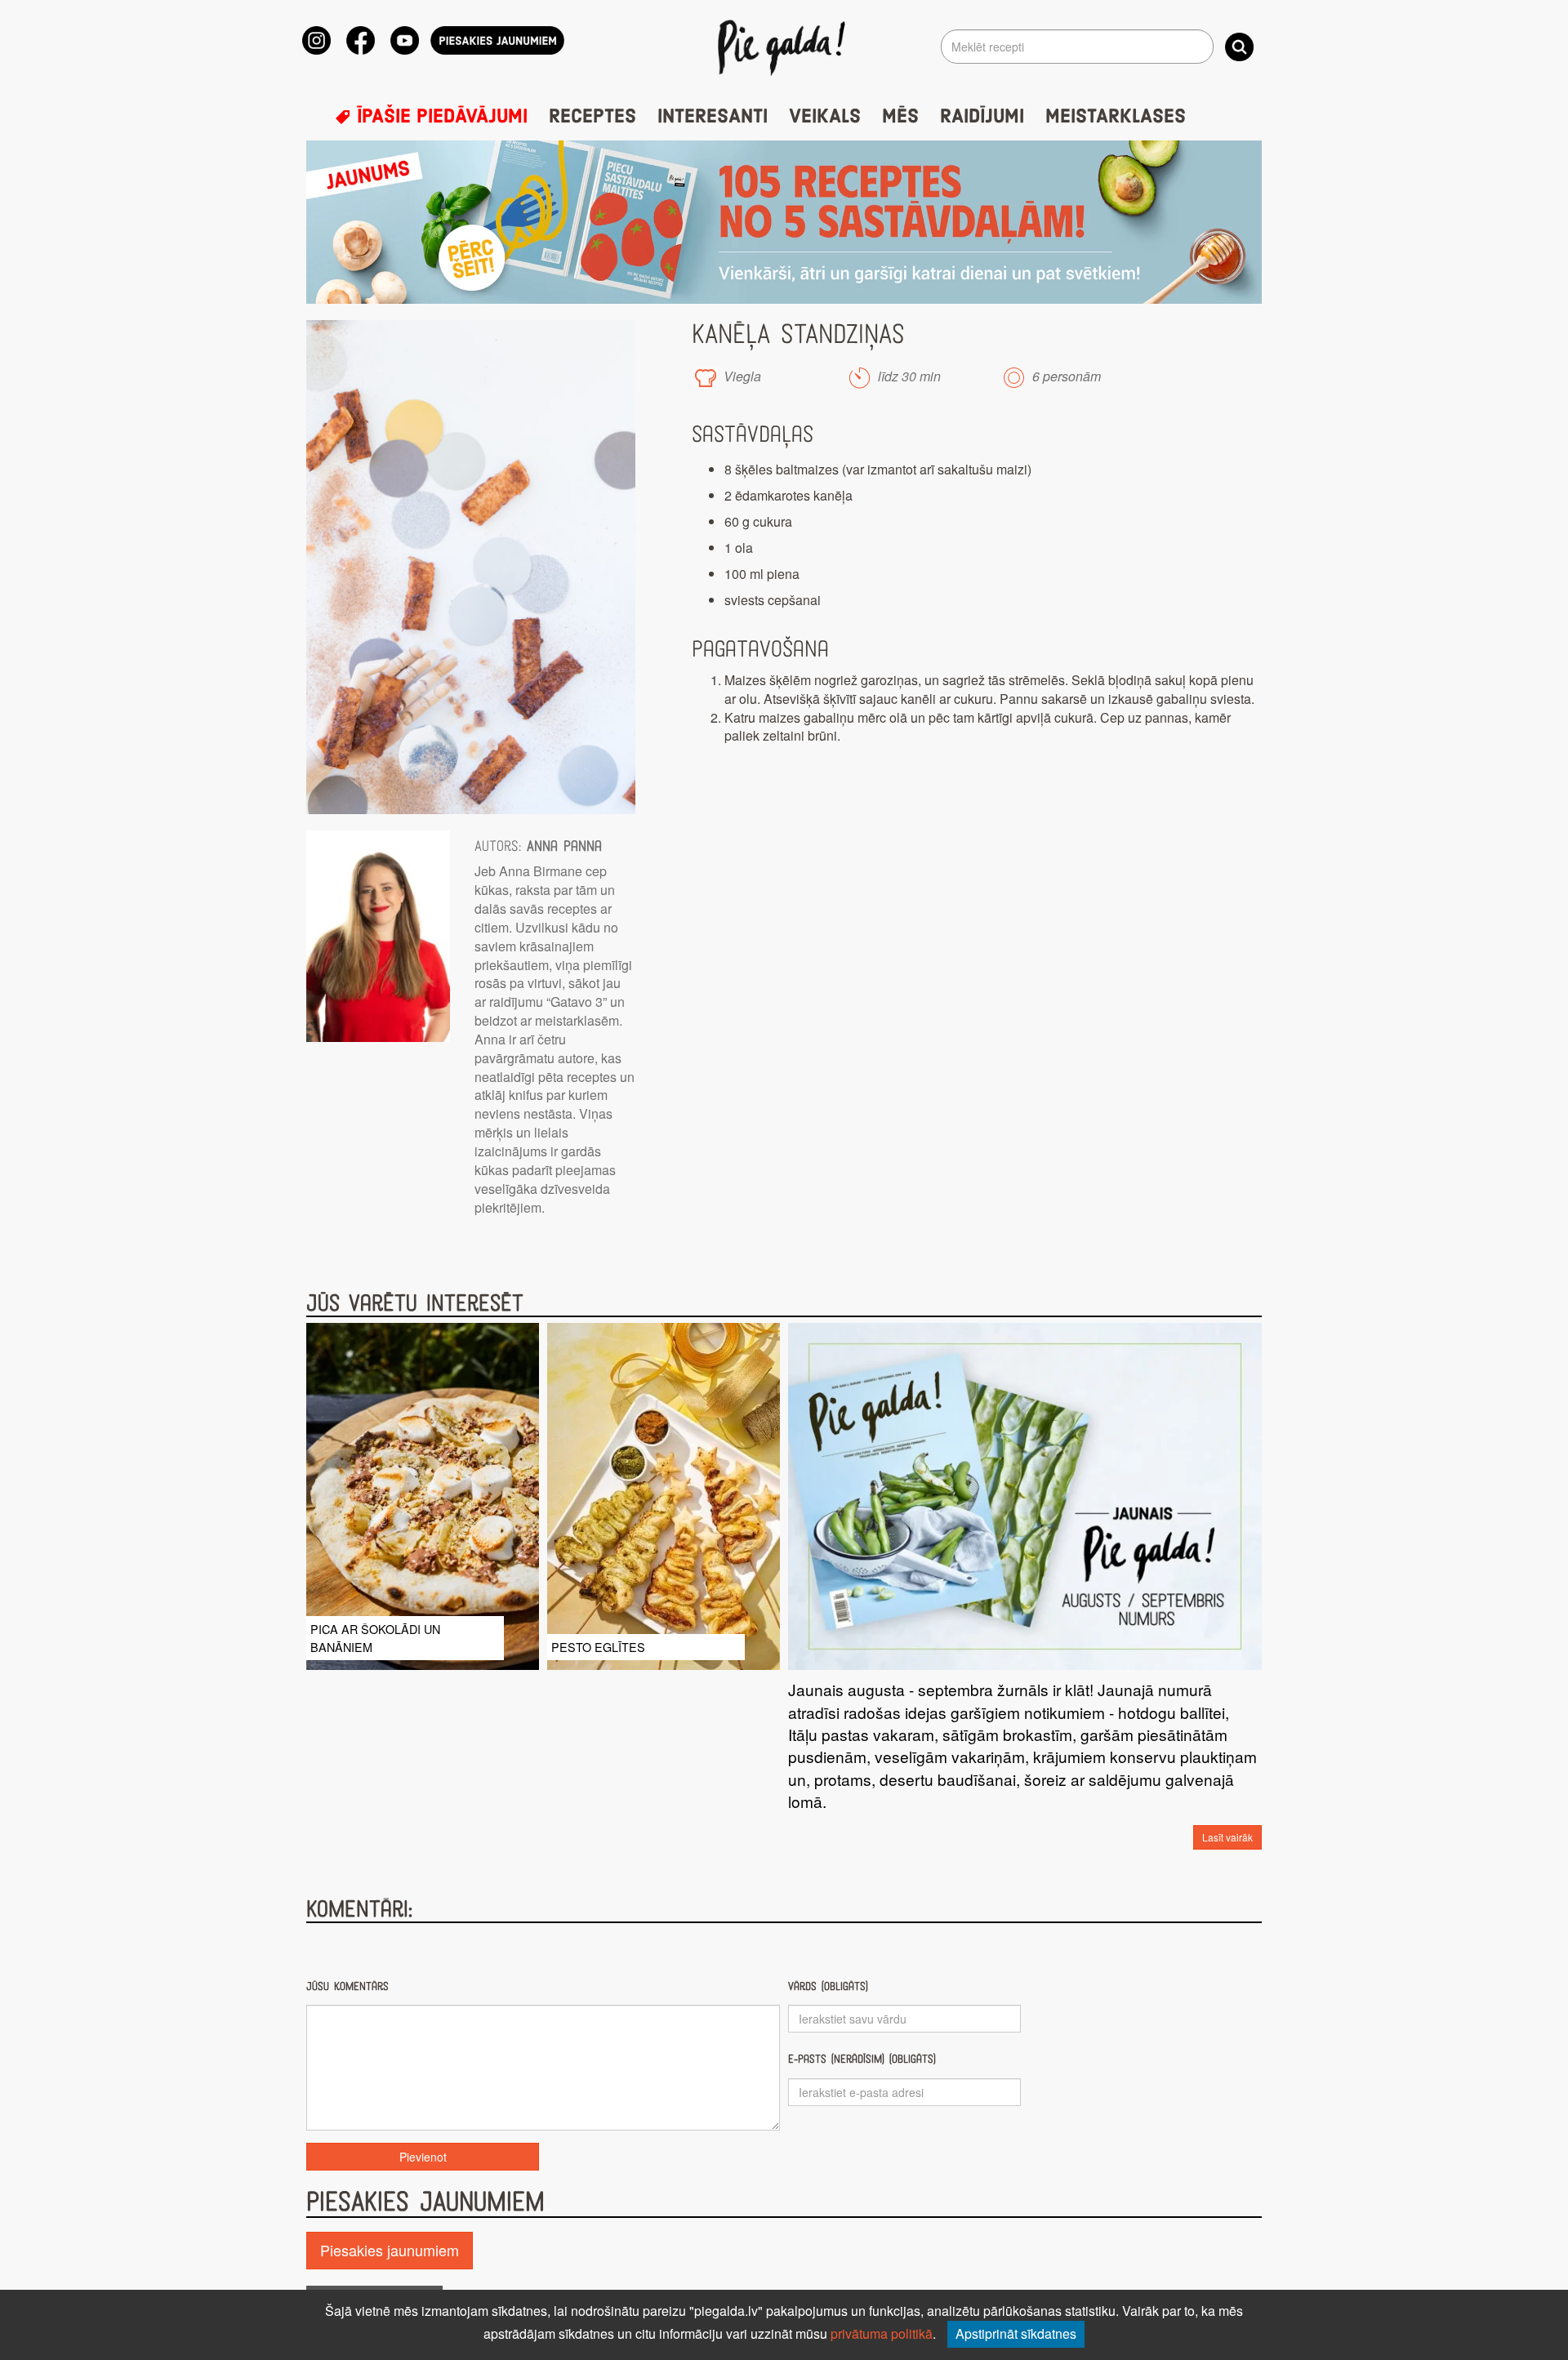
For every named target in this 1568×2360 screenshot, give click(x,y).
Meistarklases (1116, 117)
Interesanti (713, 117)
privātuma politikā (882, 2333)
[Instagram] (316, 40)
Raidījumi (982, 117)
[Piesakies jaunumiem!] (497, 40)
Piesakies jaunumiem (390, 2250)
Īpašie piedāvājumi (439, 117)
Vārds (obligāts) (828, 1986)
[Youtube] (405, 40)
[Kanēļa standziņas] (471, 567)
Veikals (825, 117)
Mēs (900, 117)
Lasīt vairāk (1227, 1837)
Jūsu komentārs (347, 1986)
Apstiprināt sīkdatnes (1016, 2333)
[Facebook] (361, 40)
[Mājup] (784, 47)
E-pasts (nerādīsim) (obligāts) (862, 2059)
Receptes (592, 117)
